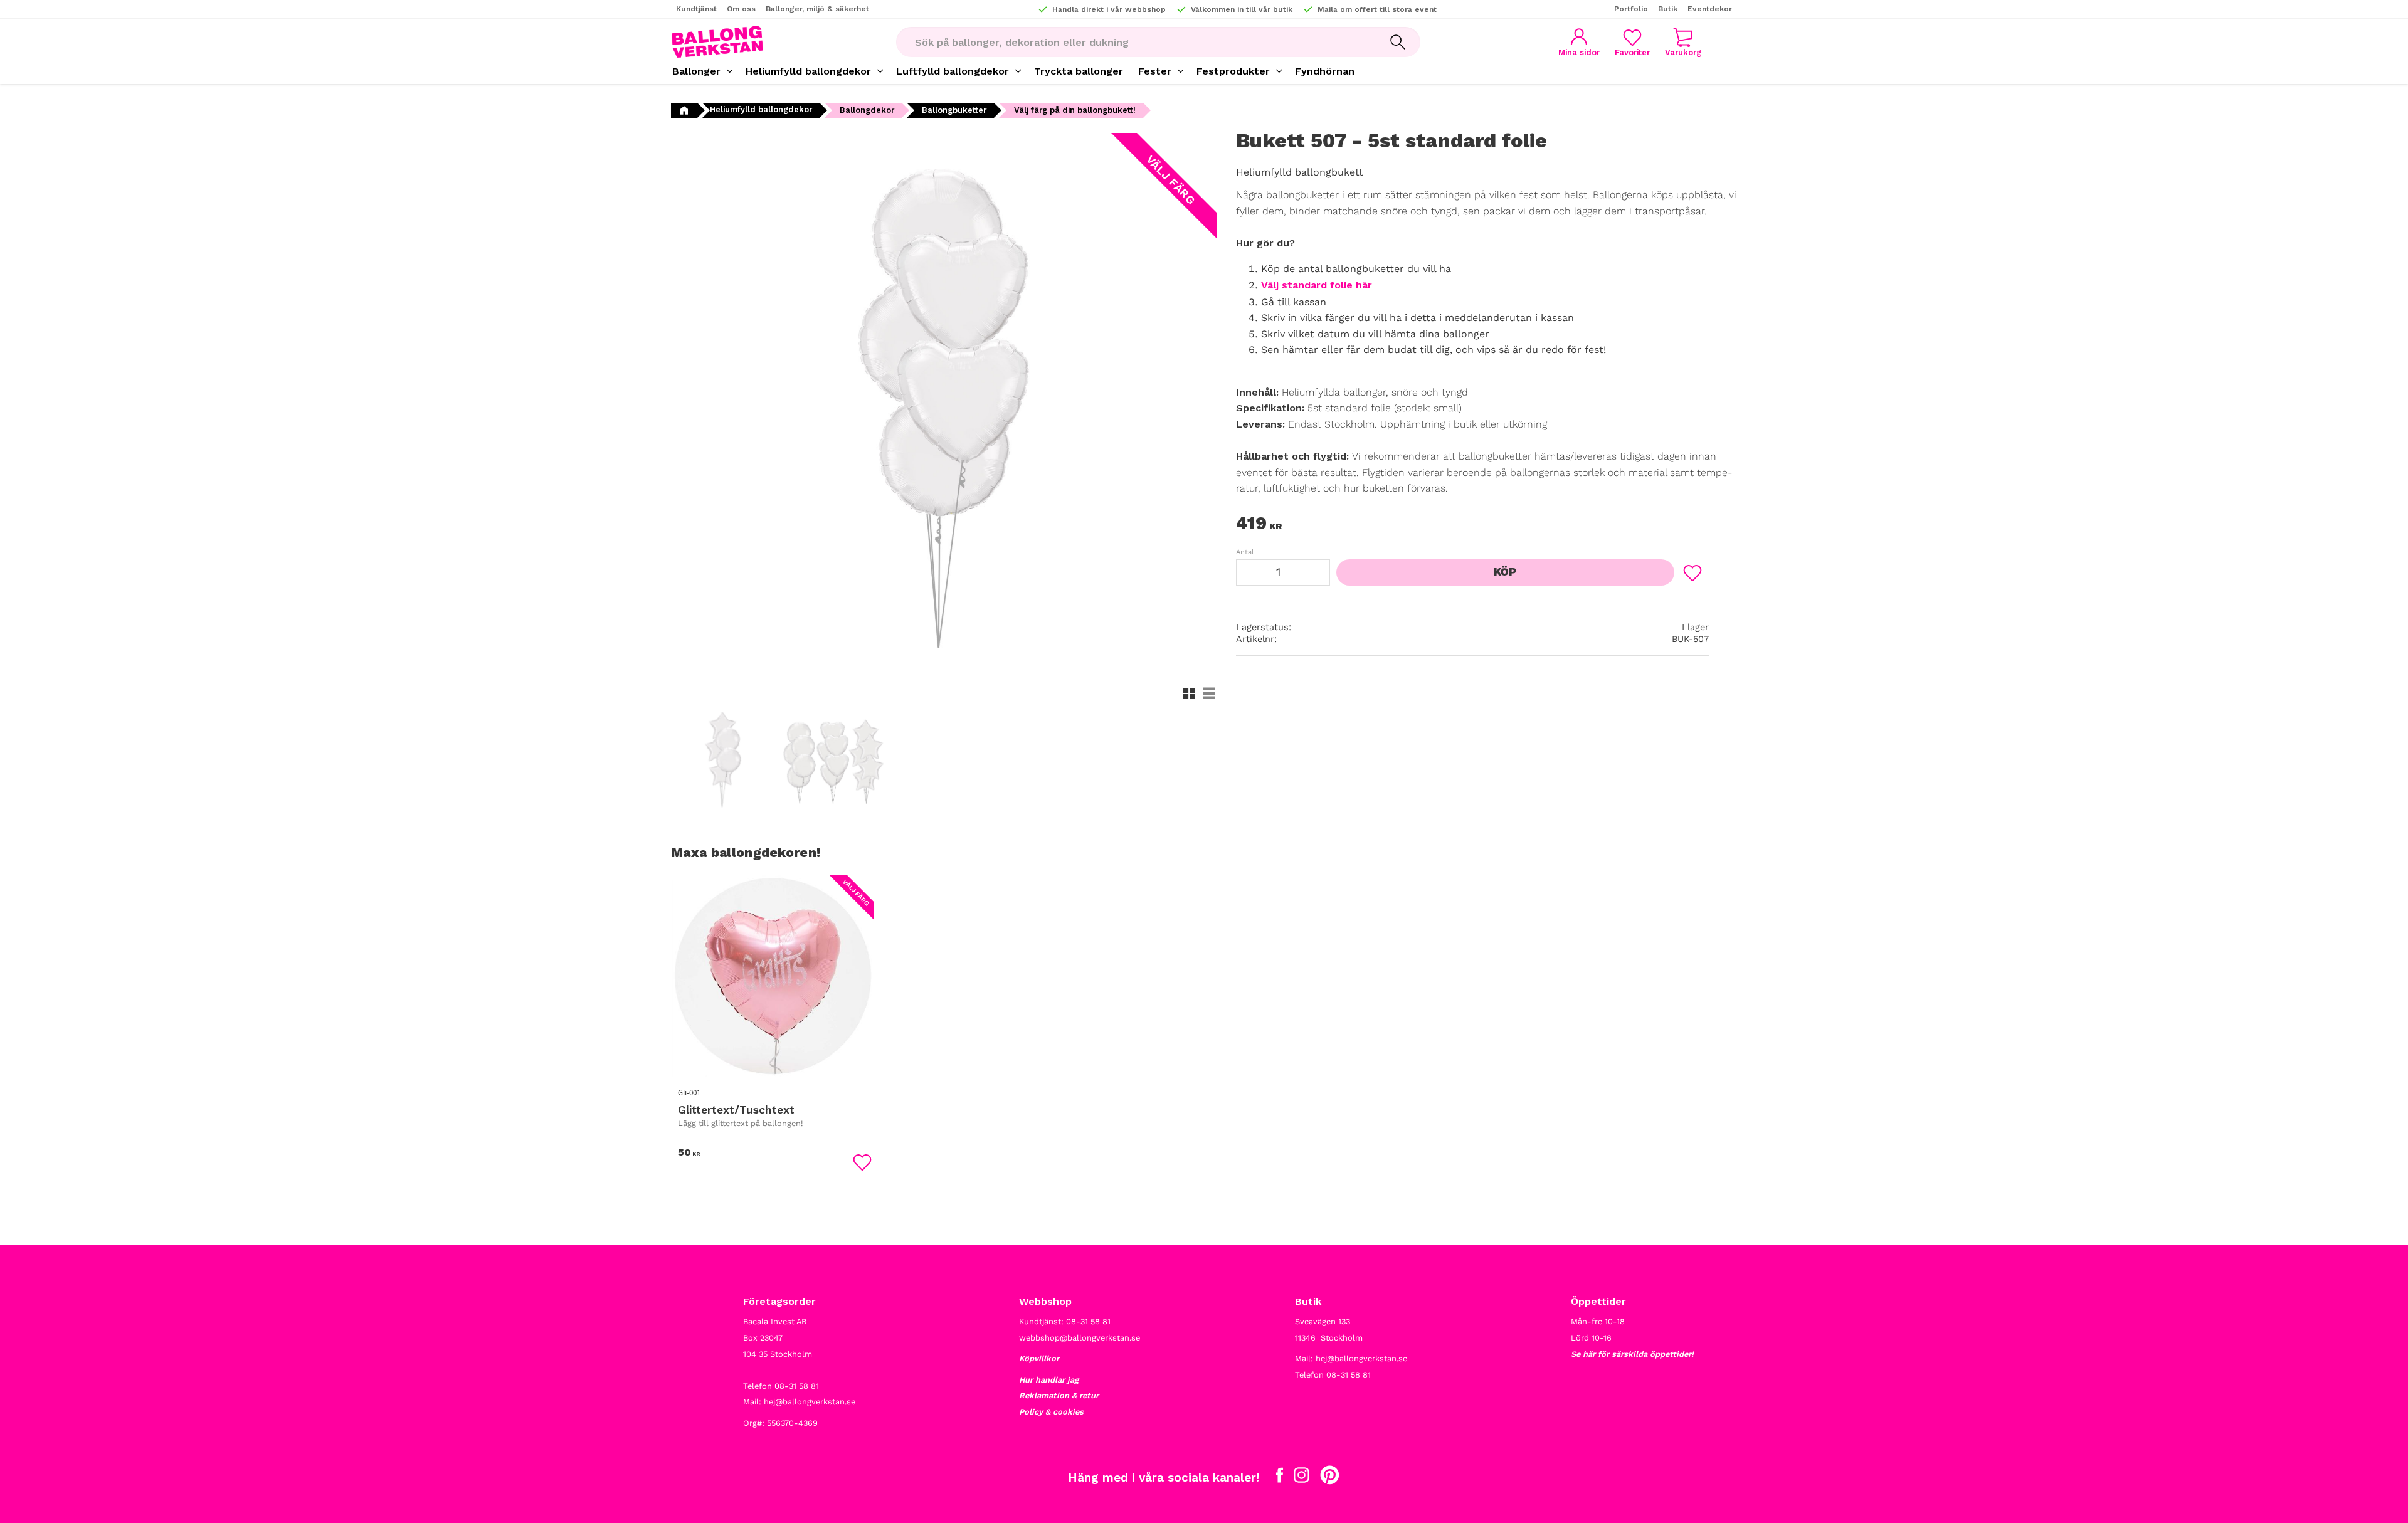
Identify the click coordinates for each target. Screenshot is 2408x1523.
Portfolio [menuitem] (1631, 9)
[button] (1632, 42)
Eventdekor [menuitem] (1710, 9)
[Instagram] (1302, 1478)
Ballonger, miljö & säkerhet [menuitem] (817, 9)
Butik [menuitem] (1668, 9)
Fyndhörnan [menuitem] (1325, 71)
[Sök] (1398, 42)
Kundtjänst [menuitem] (696, 9)
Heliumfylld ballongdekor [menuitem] (808, 71)
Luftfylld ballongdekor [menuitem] (953, 71)
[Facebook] (1280, 1478)
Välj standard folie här (1317, 285)
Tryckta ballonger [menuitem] (1079, 71)
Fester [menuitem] (1155, 71)
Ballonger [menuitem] (696, 71)
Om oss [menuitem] (741, 9)
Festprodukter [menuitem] (1233, 71)
